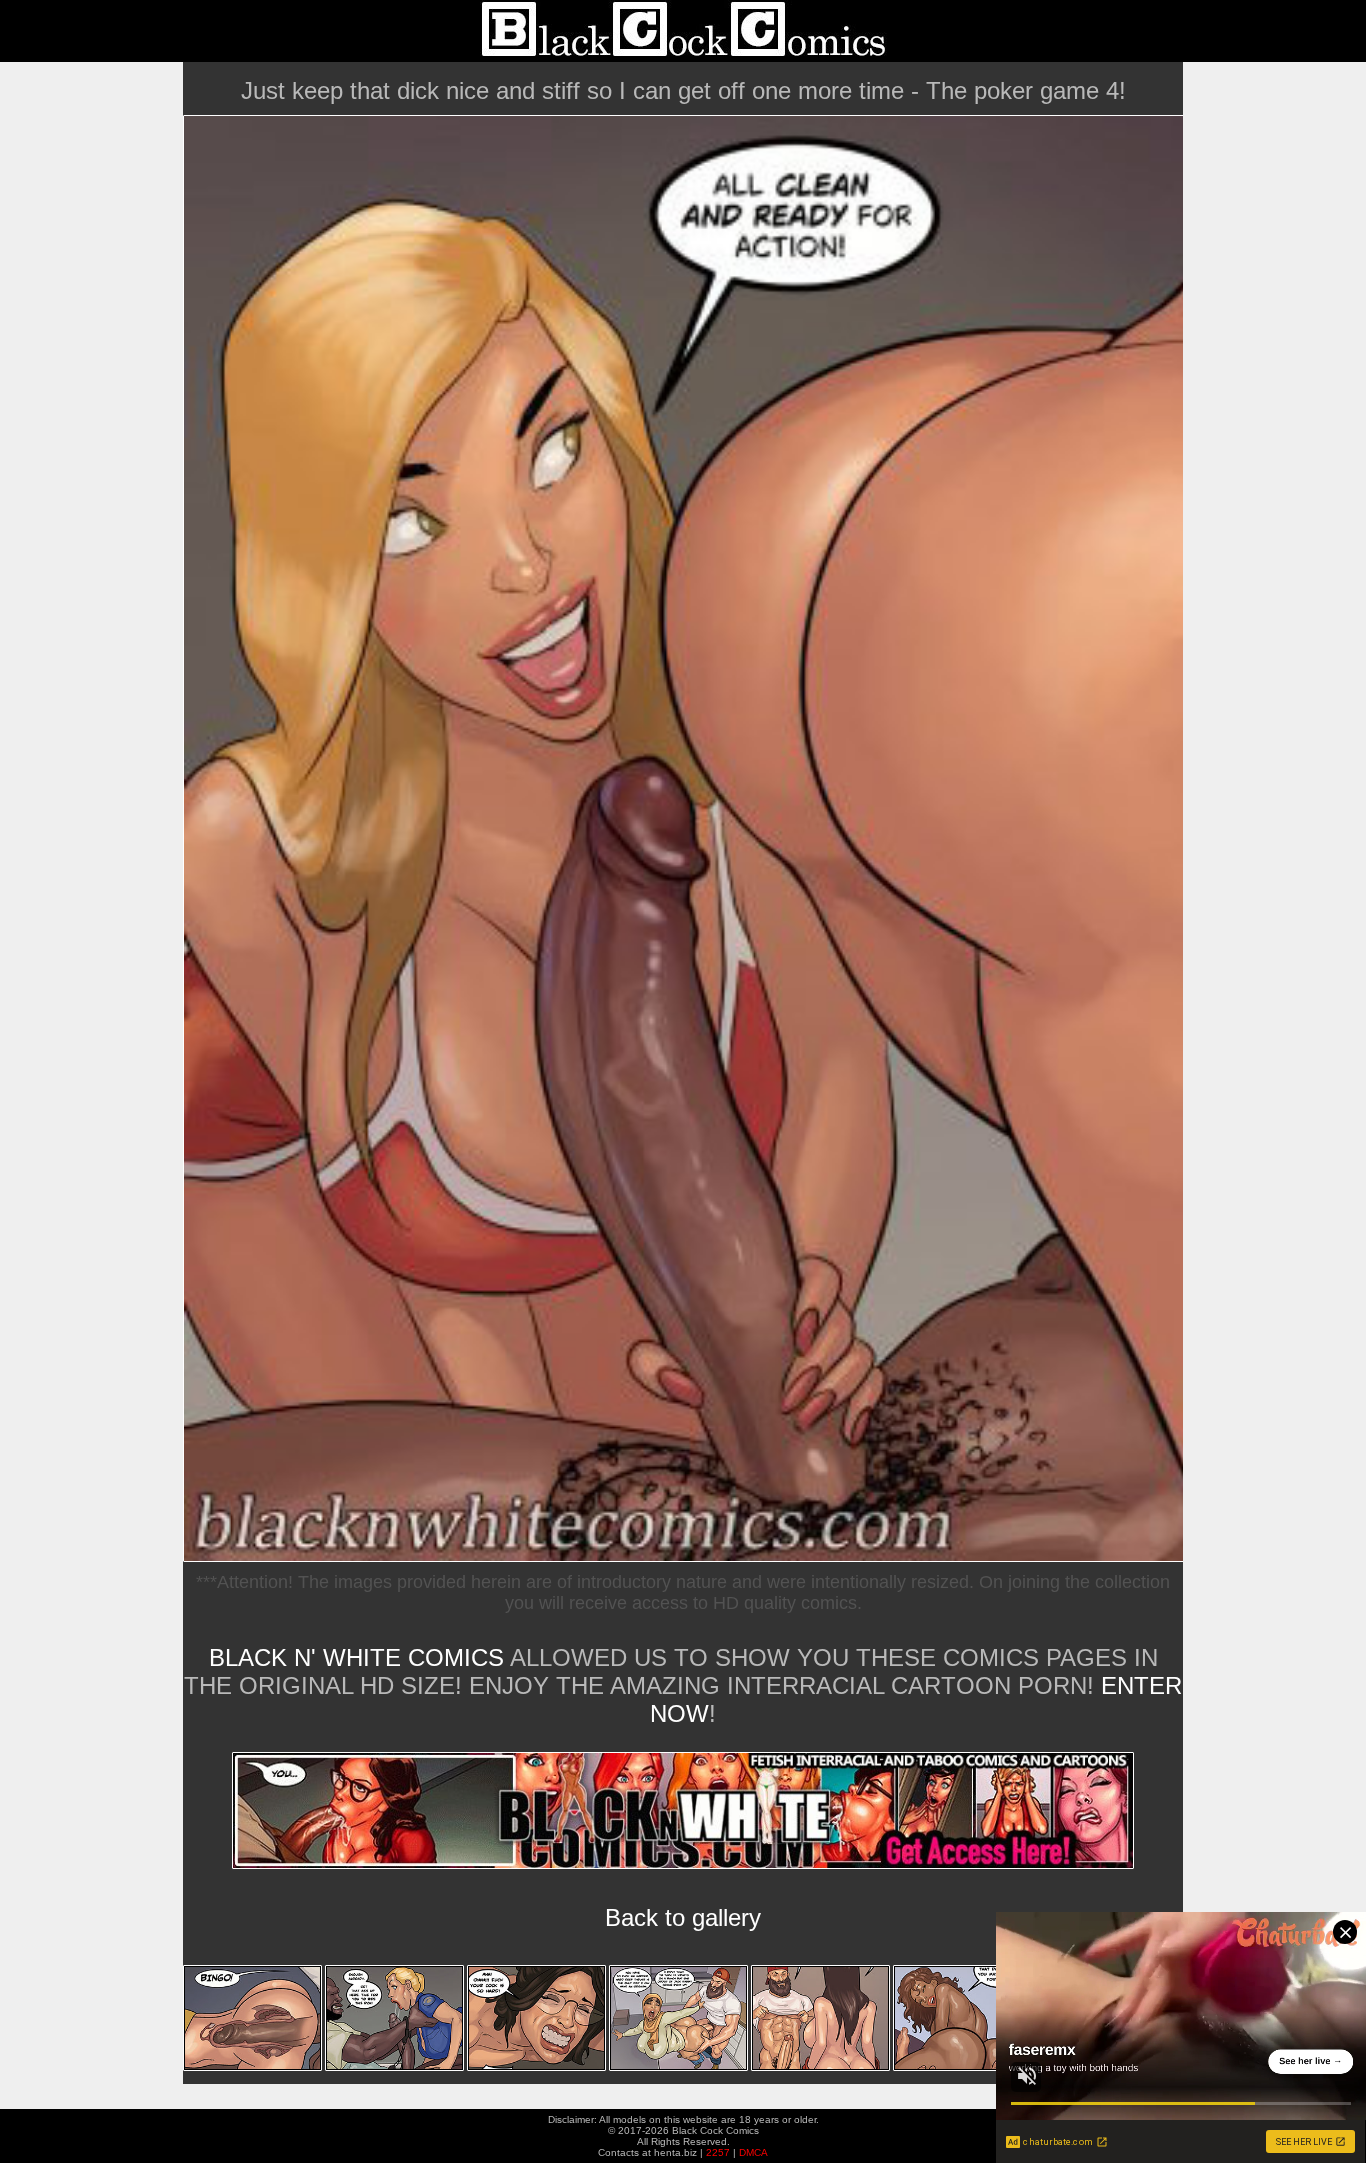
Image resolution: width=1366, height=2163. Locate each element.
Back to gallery (683, 1917)
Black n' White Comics (356, 1657)
